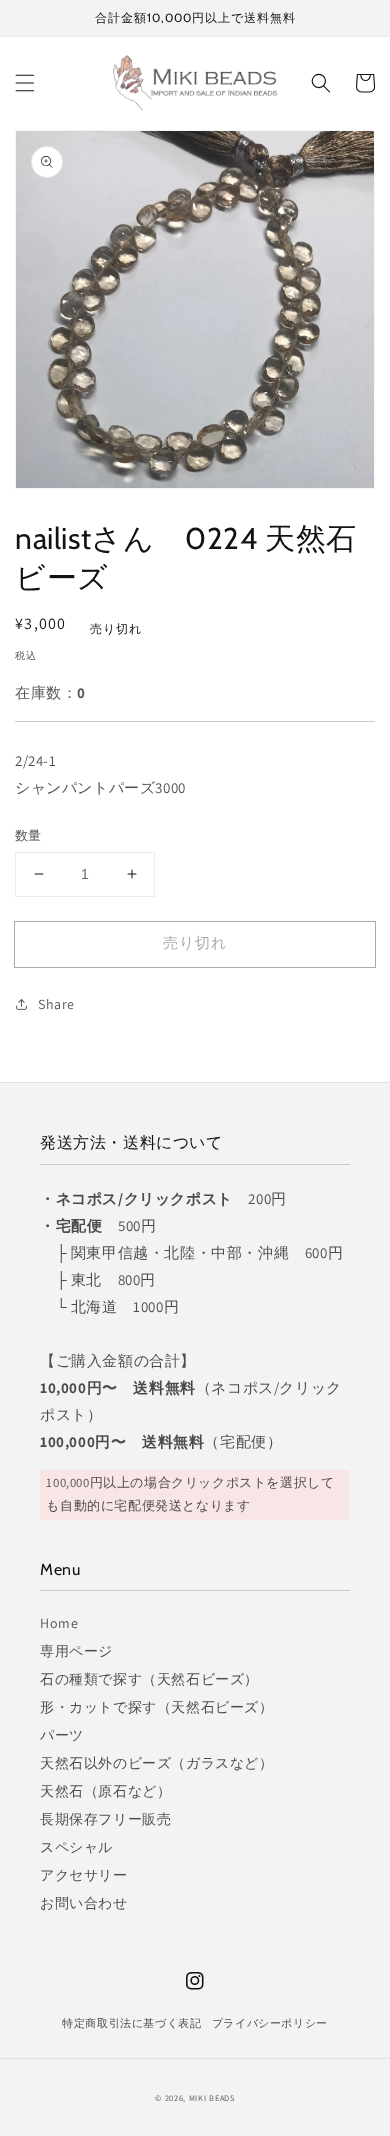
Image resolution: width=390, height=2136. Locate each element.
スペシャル (76, 1847)
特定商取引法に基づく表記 (131, 2023)
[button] (25, 83)
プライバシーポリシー (270, 2023)
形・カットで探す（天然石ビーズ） (157, 1707)
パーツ (62, 1735)
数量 (28, 835)
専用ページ (76, 1651)
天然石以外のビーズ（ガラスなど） (157, 1763)
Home (59, 1623)
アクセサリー (84, 1875)
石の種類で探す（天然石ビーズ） (149, 1679)
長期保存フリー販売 (105, 1819)
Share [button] (56, 1004)
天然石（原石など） (105, 1791)
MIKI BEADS (212, 2097)
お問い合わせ (84, 1903)
